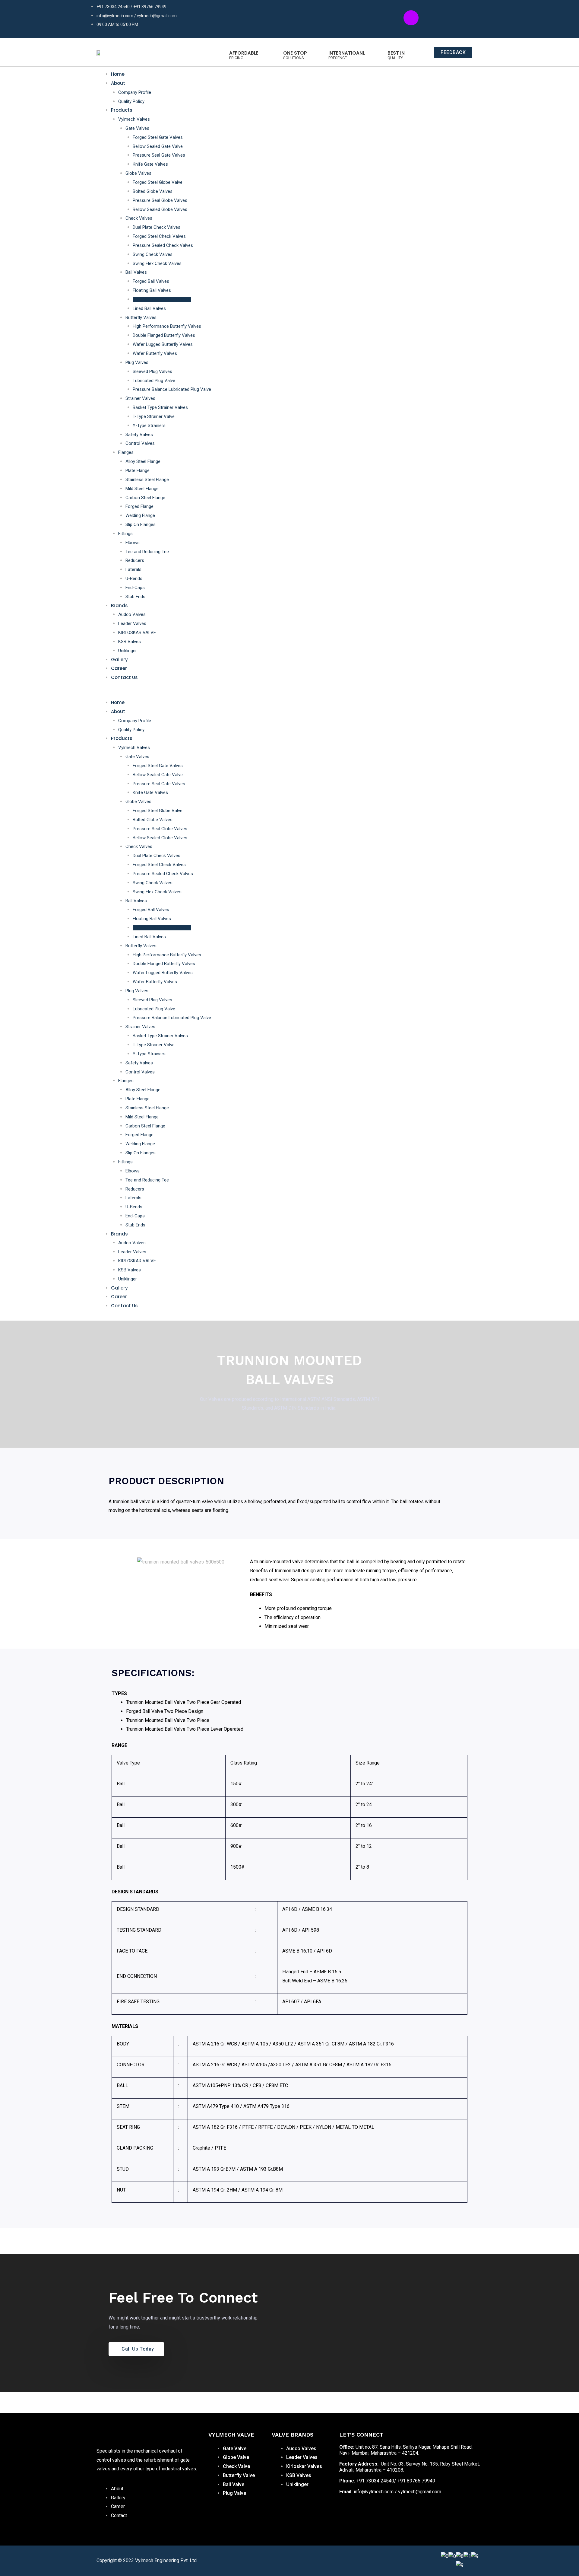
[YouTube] (372, 2512)
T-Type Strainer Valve (154, 416)
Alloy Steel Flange (143, 461)
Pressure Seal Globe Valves (160, 200)
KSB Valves (130, 642)
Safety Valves (139, 435)
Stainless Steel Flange (147, 480)
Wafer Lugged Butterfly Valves (163, 344)
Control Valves (140, 443)
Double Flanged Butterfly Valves (164, 335)
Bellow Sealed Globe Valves (160, 209)
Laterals (133, 569)
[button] (278, 694)
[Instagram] (359, 2512)
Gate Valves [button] (137, 128)
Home (118, 74)
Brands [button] (119, 606)
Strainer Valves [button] (140, 398)
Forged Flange (139, 506)
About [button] (118, 83)
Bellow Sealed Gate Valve (158, 146)
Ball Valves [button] (136, 272)
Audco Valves (132, 614)
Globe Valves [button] (138, 173)
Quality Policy (131, 101)
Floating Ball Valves (152, 290)
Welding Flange (140, 515)
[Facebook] (345, 2512)
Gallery (119, 660)
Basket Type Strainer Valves (160, 407)
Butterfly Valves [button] (141, 317)
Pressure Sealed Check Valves (163, 245)
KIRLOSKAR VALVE (137, 633)
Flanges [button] (126, 452)
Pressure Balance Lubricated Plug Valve (172, 389)
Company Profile (135, 92)
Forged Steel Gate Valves (158, 137)
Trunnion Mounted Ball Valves (162, 299)
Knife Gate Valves (150, 164)
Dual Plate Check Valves (157, 227)
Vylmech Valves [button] (134, 119)
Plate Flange (138, 470)
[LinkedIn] (385, 2512)
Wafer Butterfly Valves (155, 353)
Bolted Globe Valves (153, 191)
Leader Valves (132, 623)
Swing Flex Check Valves (157, 263)
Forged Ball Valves (151, 281)
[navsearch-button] (473, 692)
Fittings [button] (125, 534)
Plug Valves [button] (137, 362)
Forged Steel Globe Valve (158, 182)
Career (119, 668)
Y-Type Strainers (149, 426)
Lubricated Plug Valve (154, 381)
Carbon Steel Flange (145, 498)
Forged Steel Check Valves (159, 236)
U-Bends (134, 579)
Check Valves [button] (139, 218)
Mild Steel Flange (142, 489)
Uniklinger (128, 651)
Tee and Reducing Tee (147, 552)
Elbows (133, 543)
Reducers (135, 560)
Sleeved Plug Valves (152, 371)
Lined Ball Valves (149, 308)
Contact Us (124, 677)
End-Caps (135, 588)
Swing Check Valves (153, 254)
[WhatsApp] (398, 2512)
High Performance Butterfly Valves (167, 326)
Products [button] (122, 110)
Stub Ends (135, 597)
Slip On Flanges (141, 524)
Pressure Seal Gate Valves (159, 155)
